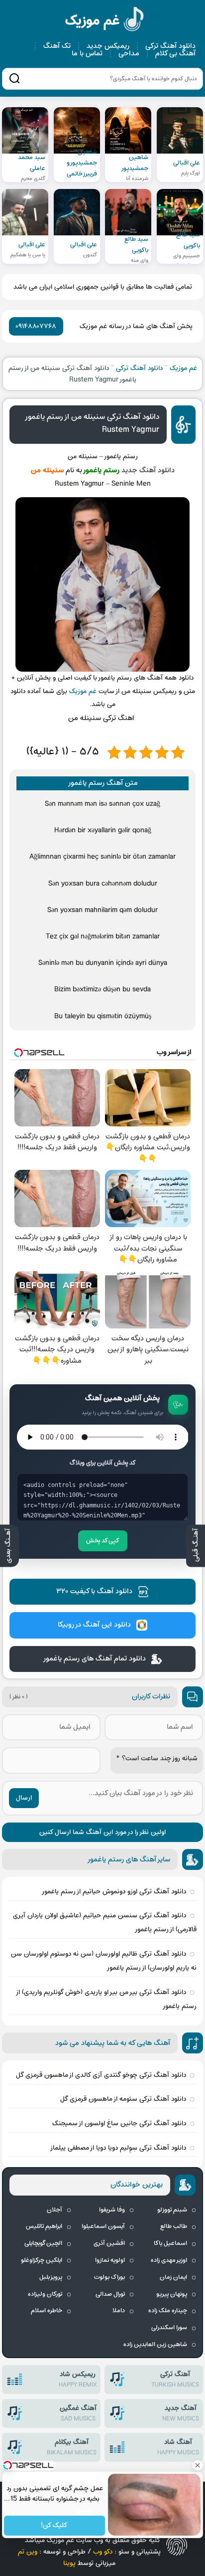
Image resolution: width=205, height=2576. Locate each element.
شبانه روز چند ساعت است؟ (157, 1758)
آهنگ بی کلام (175, 54)
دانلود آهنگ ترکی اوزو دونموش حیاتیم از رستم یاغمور (114, 1892)
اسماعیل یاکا (170, 2243)
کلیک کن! (55, 2526)
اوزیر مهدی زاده (169, 2260)
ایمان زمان (173, 2277)
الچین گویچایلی (43, 2243)
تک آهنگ (57, 46)
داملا (119, 2311)
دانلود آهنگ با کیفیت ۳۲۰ (94, 1591)
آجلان (54, 2210)
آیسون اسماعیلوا (103, 2226)
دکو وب (103, 2552)
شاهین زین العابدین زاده (155, 2345)
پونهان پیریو (172, 2294)
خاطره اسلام (47, 2311)
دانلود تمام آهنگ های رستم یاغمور (94, 1659)
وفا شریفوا (112, 2210)
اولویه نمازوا (110, 2260)
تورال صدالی (110, 2294)
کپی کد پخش (103, 1541)
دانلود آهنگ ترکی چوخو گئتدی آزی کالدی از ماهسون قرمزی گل (101, 2075)
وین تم (28, 2552)
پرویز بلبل (51, 2277)
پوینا (69, 2563)
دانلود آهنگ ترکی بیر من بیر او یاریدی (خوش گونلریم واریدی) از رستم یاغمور (107, 1999)
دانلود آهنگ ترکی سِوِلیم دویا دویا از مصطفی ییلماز (118, 2148)
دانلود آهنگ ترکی (170, 46)
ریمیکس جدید (108, 46)
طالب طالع (174, 2226)
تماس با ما (87, 54)
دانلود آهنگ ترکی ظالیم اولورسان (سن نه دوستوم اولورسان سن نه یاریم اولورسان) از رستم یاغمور (104, 1961)
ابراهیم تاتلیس (44, 2226)
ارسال (24, 1798)
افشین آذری (109, 2243)
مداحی (129, 54)
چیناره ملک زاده (168, 2311)
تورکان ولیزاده (45, 2294)
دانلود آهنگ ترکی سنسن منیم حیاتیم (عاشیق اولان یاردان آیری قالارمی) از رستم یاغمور (105, 1923)
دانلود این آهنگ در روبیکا (94, 1625)
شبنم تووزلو (172, 2210)
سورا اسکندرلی (169, 2328)
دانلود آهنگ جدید (148, 470)
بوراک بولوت (109, 2277)
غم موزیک (105, 21)
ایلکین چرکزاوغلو (42, 2260)
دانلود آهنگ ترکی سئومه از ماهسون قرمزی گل (123, 2099)
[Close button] (198, 2465)
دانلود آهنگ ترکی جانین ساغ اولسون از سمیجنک (119, 2123)
